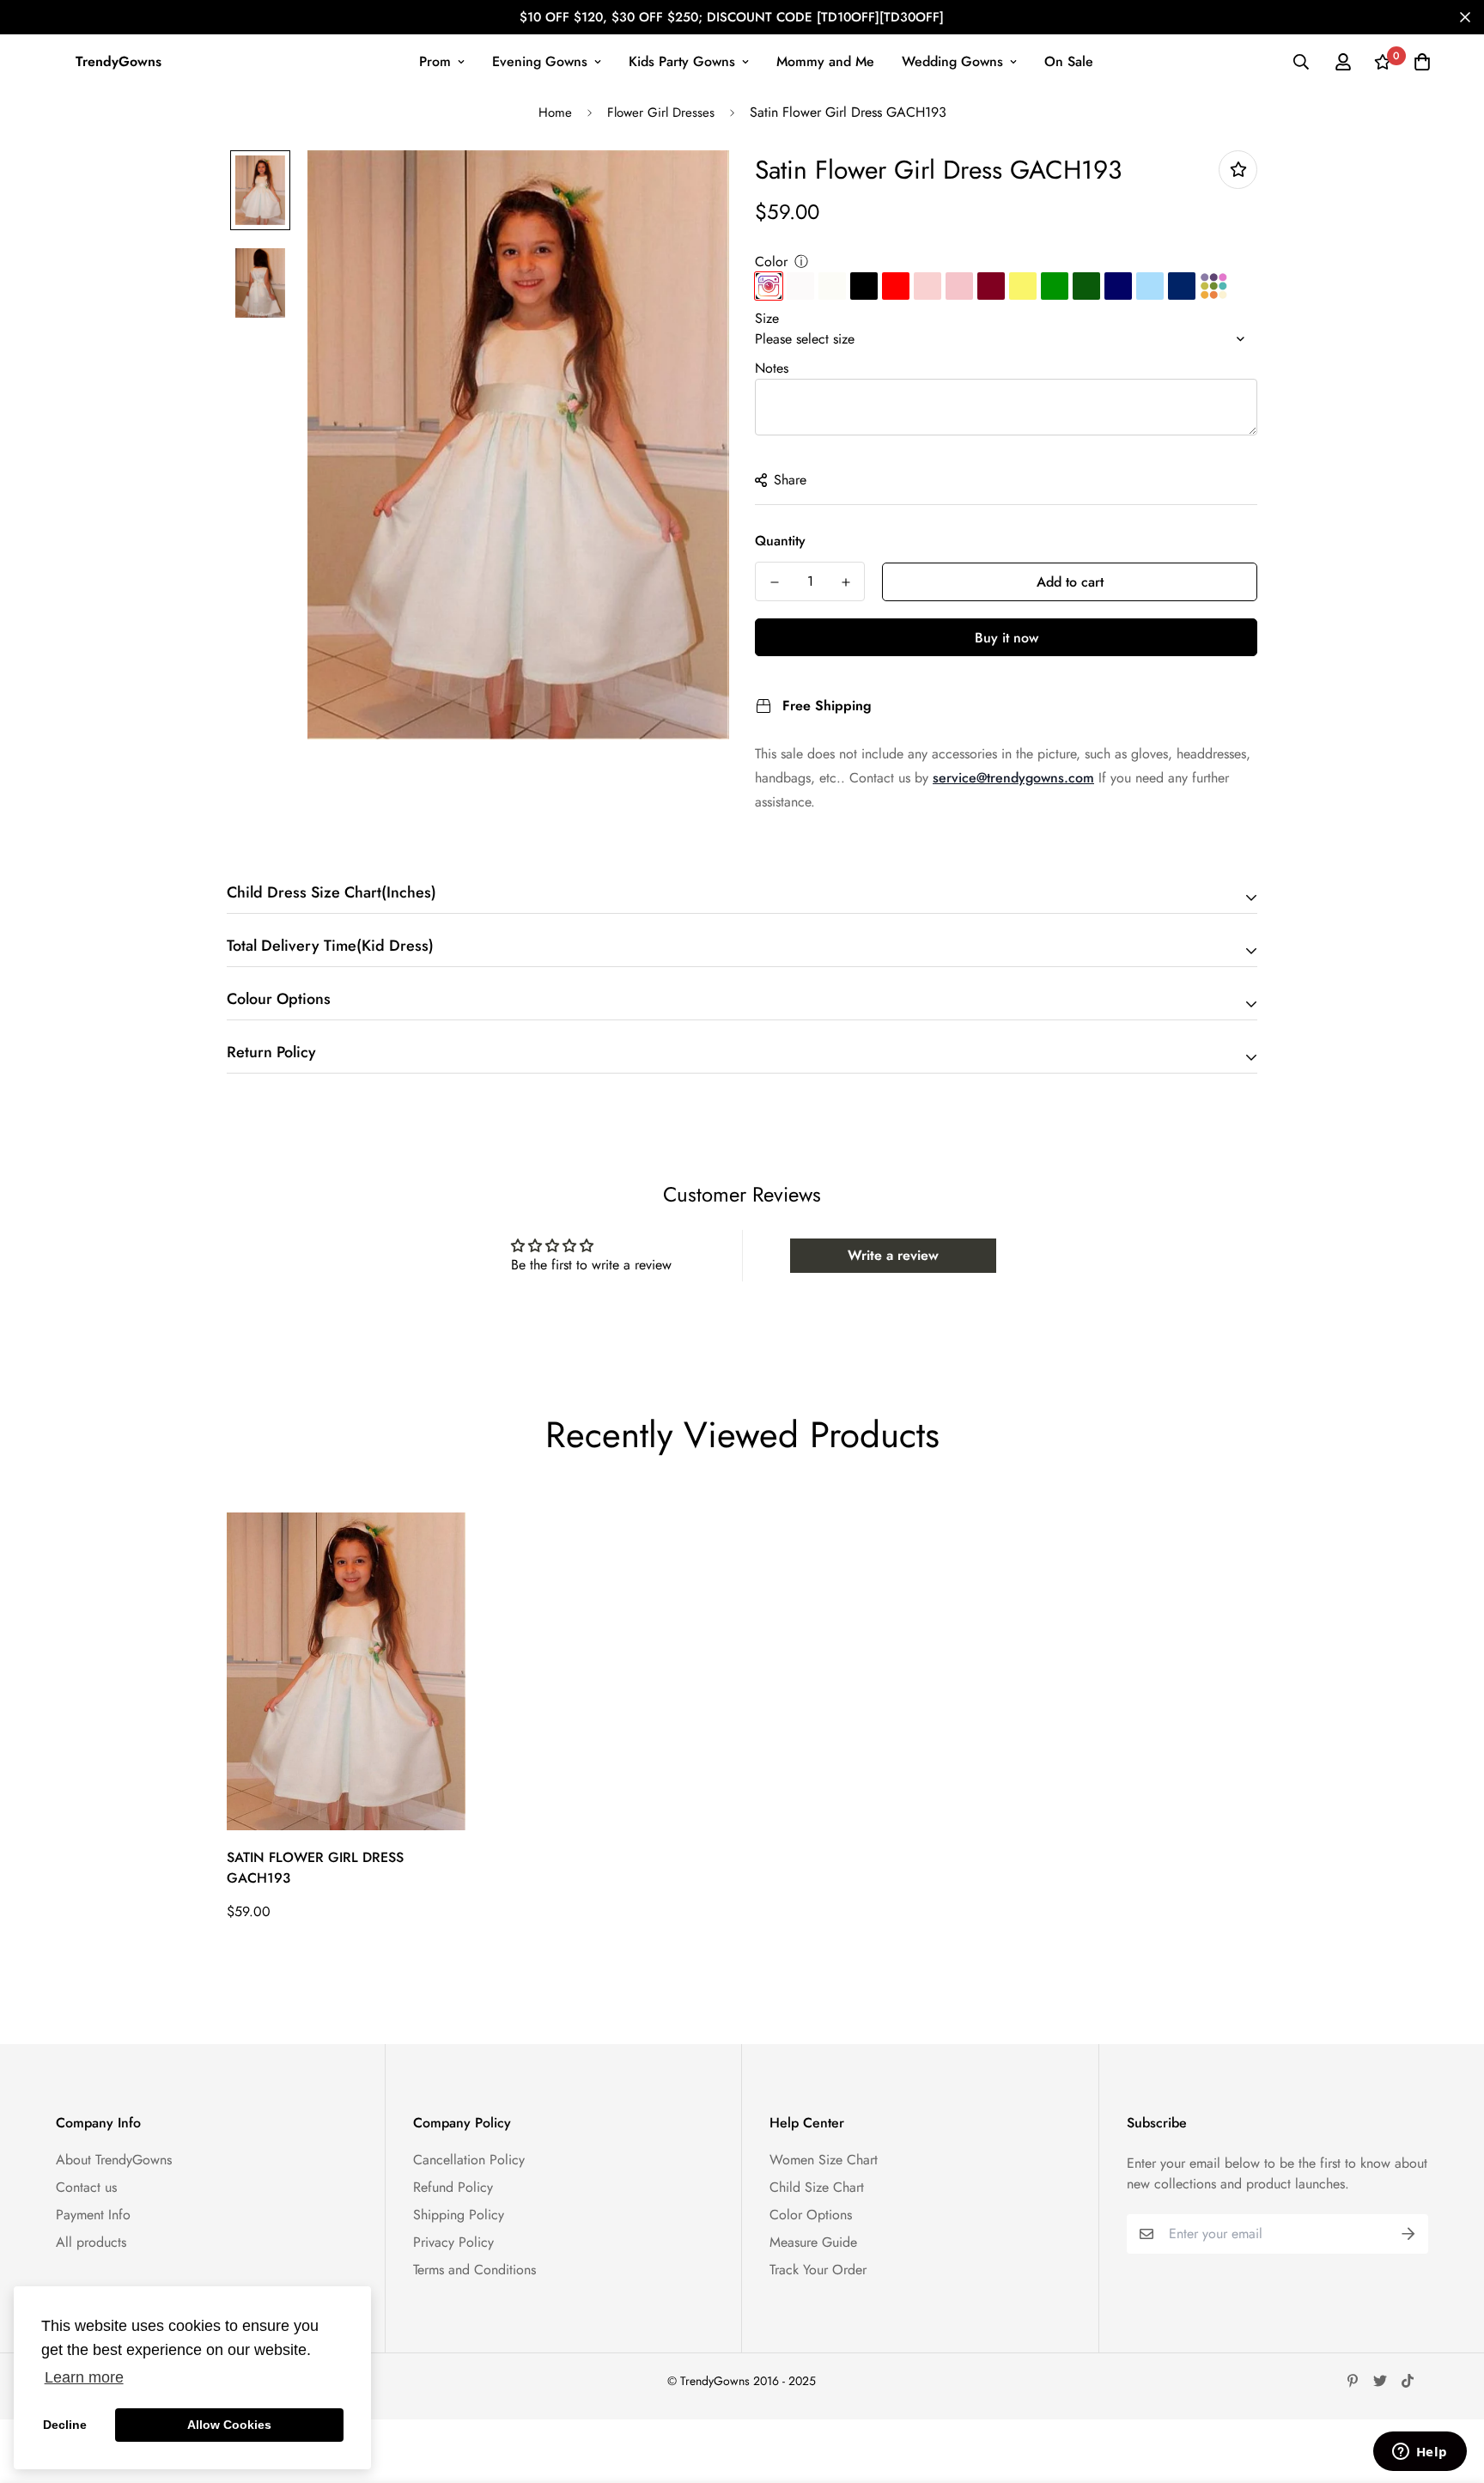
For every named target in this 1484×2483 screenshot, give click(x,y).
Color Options (811, 2215)
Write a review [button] (893, 1255)
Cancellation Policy (469, 2160)
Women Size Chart (824, 2160)
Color (771, 262)
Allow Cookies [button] (229, 2425)
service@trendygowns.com (1013, 778)
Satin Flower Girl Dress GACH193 (315, 1868)
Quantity (780, 541)
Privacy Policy (453, 2242)
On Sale (1069, 61)
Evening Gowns (540, 61)
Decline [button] (65, 2425)
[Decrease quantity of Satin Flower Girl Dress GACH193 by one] (774, 582)
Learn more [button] (84, 2377)
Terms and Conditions (474, 2270)
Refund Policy (453, 2187)
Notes (772, 368)
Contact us (86, 2187)
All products (91, 2242)
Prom (435, 61)
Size (767, 318)
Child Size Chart (817, 2187)
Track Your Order (818, 2270)
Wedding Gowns (952, 61)
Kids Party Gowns (682, 61)
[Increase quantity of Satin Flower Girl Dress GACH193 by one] (845, 582)
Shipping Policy (459, 2215)
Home (555, 113)
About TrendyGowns (114, 2160)
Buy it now (1007, 638)
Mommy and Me (825, 61)
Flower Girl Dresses (661, 113)
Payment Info (93, 2215)
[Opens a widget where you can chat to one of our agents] (1420, 2453)
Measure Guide (813, 2242)
